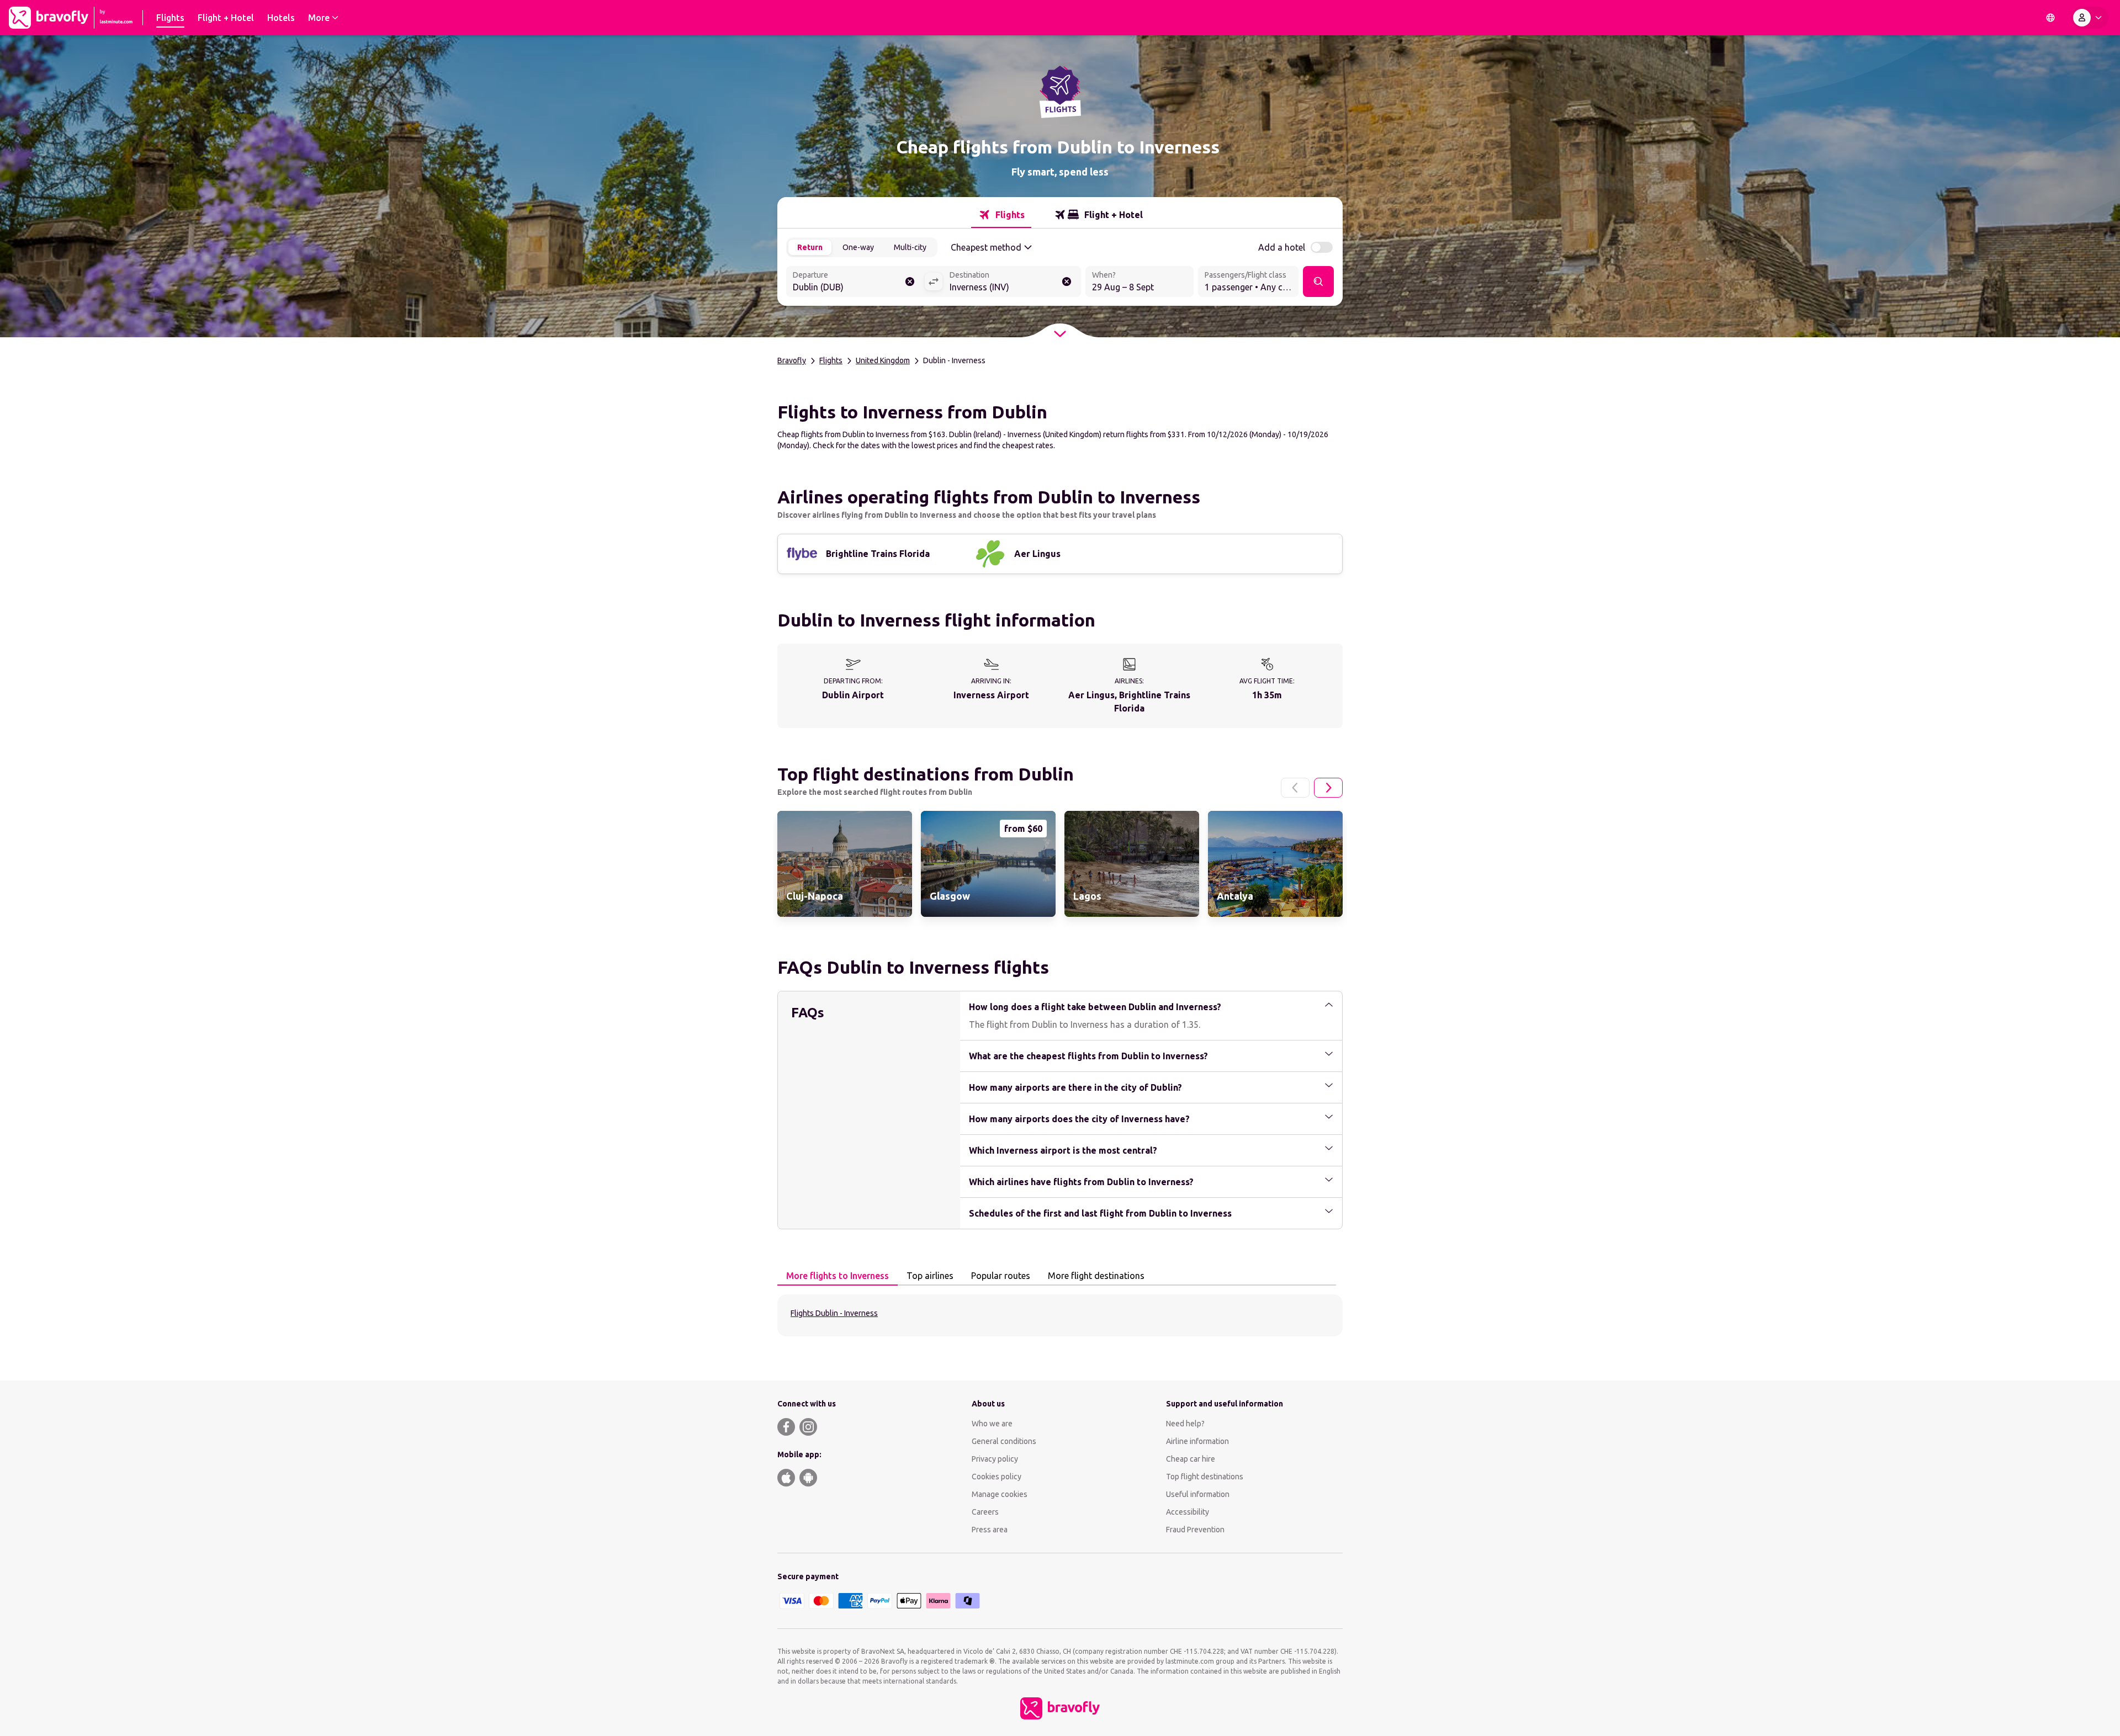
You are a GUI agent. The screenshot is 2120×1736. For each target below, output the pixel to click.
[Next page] (1328, 788)
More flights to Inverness (838, 1276)
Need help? (1185, 1424)
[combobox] (855, 283)
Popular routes (1001, 1276)
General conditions (1004, 1441)
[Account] (2090, 18)
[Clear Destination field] (1067, 282)
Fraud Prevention (1195, 1530)
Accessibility (1188, 1512)
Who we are (992, 1424)
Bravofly (792, 360)
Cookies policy (997, 1477)
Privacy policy (995, 1459)
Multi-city (910, 247)
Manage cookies (1000, 1494)
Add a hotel (1282, 247)
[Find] (1318, 282)
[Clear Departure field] (910, 282)
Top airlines (930, 1276)
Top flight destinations (1205, 1477)
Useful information (1198, 1494)
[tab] (1001, 215)
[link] (845, 864)
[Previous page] (1295, 788)
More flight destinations (1096, 1276)
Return (810, 247)
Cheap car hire (1191, 1459)
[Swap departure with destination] (934, 282)
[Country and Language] (2050, 18)
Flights (831, 360)
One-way (858, 247)
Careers (985, 1512)
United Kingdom (883, 360)
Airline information (1197, 1441)
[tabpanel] (1060, 1315)
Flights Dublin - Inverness (834, 1313)
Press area (990, 1530)
